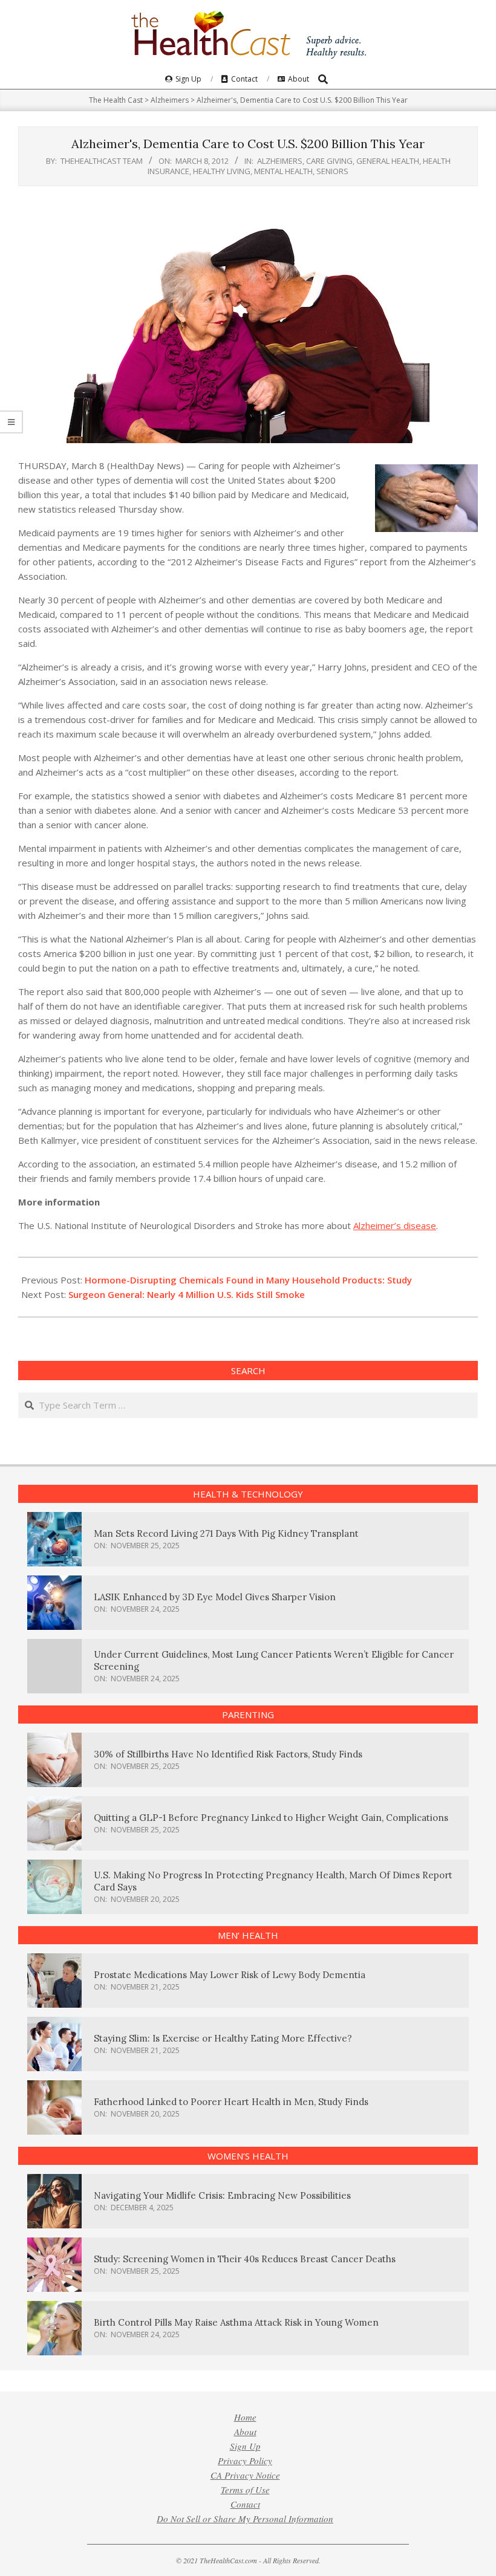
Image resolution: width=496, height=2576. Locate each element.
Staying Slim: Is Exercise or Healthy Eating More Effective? (223, 2038)
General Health (388, 161)
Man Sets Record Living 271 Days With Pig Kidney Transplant (226, 1533)
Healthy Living (222, 171)
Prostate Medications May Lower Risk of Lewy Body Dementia (230, 1975)
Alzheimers (280, 161)
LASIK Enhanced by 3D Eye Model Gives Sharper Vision (215, 1597)
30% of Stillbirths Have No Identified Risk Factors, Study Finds (228, 1754)
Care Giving (329, 161)
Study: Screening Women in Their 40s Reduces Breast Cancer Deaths (245, 2259)
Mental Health (283, 171)
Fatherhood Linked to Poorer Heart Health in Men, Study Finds (231, 2102)
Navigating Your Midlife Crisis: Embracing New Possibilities (222, 2195)
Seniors (332, 171)
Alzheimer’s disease (395, 1225)
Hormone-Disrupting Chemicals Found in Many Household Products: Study (248, 1280)
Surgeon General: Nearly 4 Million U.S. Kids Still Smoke (187, 1294)
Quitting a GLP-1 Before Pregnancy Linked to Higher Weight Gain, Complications (271, 1818)
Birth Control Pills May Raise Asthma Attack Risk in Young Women (236, 2322)
